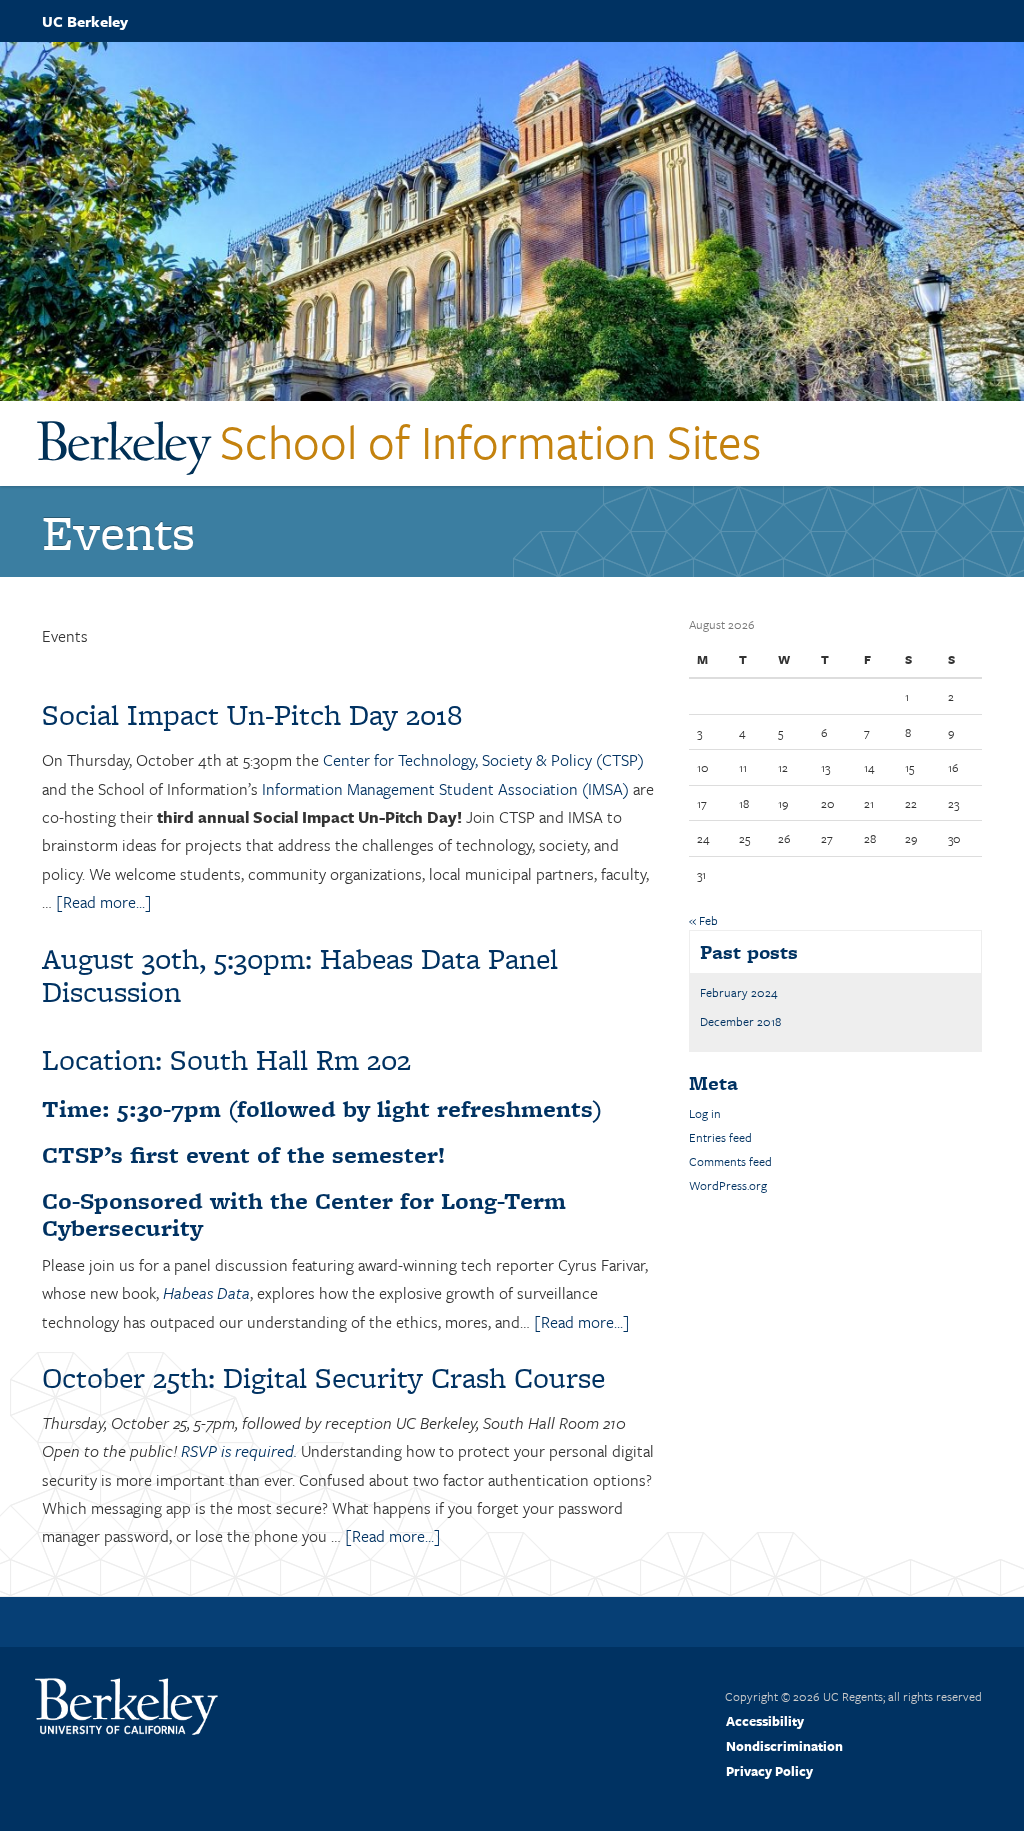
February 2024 (739, 992)
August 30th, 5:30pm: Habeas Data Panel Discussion (300, 975)
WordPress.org (728, 1185)
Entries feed (720, 1137)
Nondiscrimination (784, 1746)
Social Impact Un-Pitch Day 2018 (252, 714)
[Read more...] (104, 902)
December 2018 (740, 1021)
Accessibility (765, 1721)
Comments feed (730, 1161)
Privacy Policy (769, 1771)
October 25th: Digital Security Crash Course (323, 1377)
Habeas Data (206, 1293)
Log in (705, 1113)
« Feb (703, 920)
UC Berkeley (85, 21)
